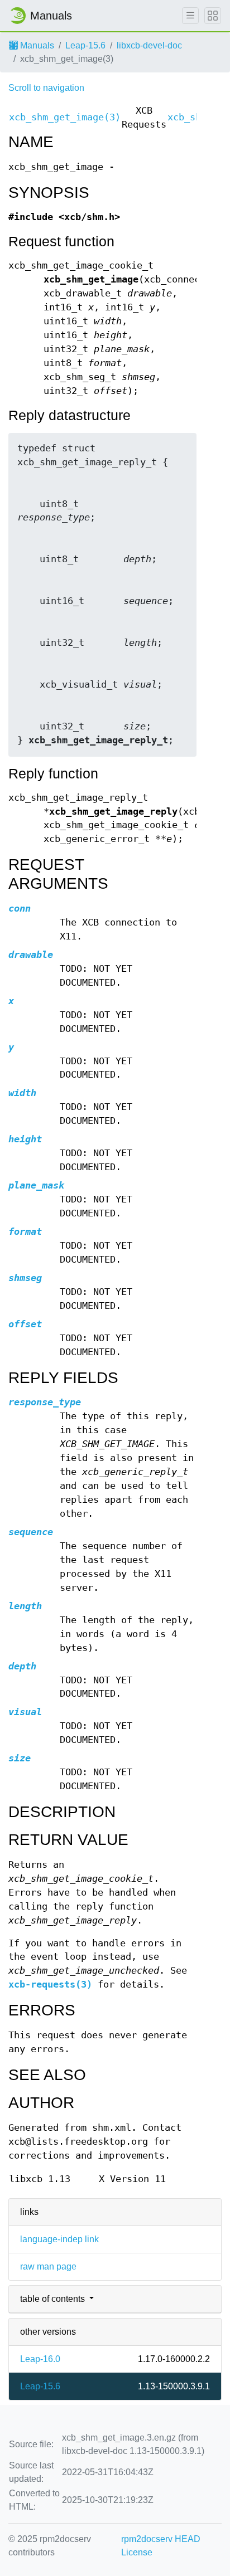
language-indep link (59, 2239)
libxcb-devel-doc (149, 45)
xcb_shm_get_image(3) (65, 117)
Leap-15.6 (85, 45)
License (137, 2552)
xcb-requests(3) (50, 1985)
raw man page (48, 2266)
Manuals (36, 45)
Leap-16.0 (40, 2359)
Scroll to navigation (46, 88)
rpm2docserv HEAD (161, 2539)
